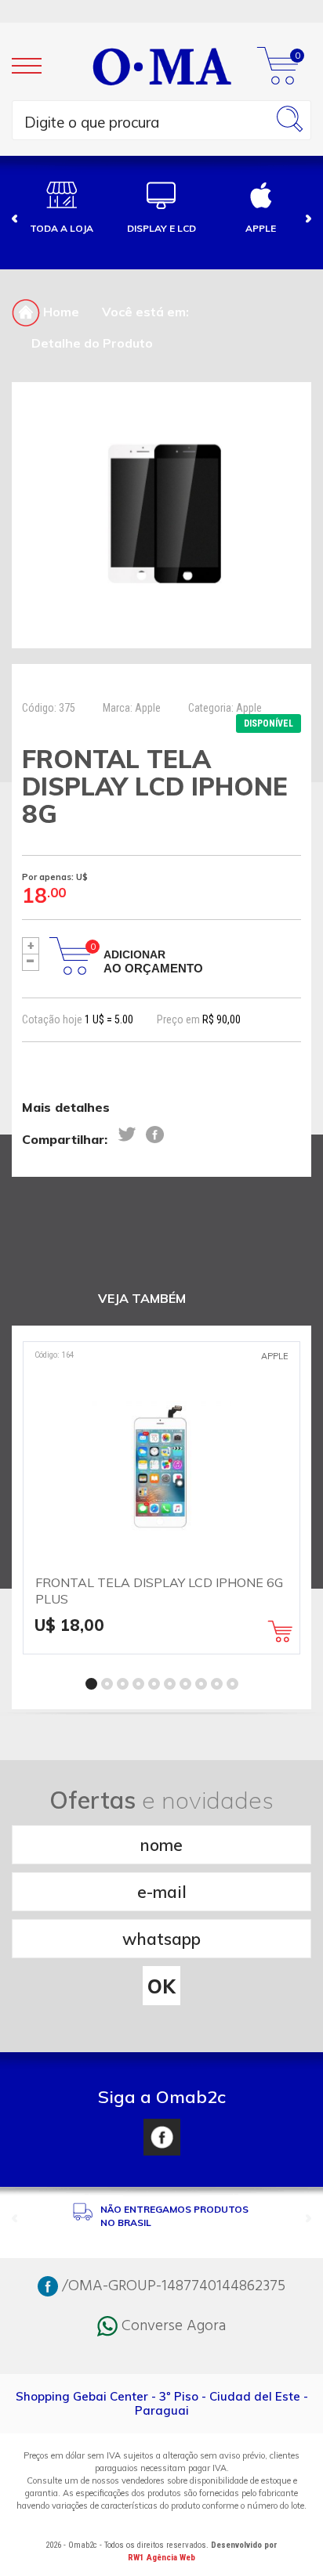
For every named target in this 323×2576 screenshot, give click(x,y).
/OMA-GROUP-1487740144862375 (172, 2286)
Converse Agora (172, 2326)
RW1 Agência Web (161, 2558)
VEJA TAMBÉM (142, 1299)
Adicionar (153, 961)
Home (60, 312)
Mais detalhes (66, 1107)
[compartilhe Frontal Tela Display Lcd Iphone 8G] (127, 1135)
